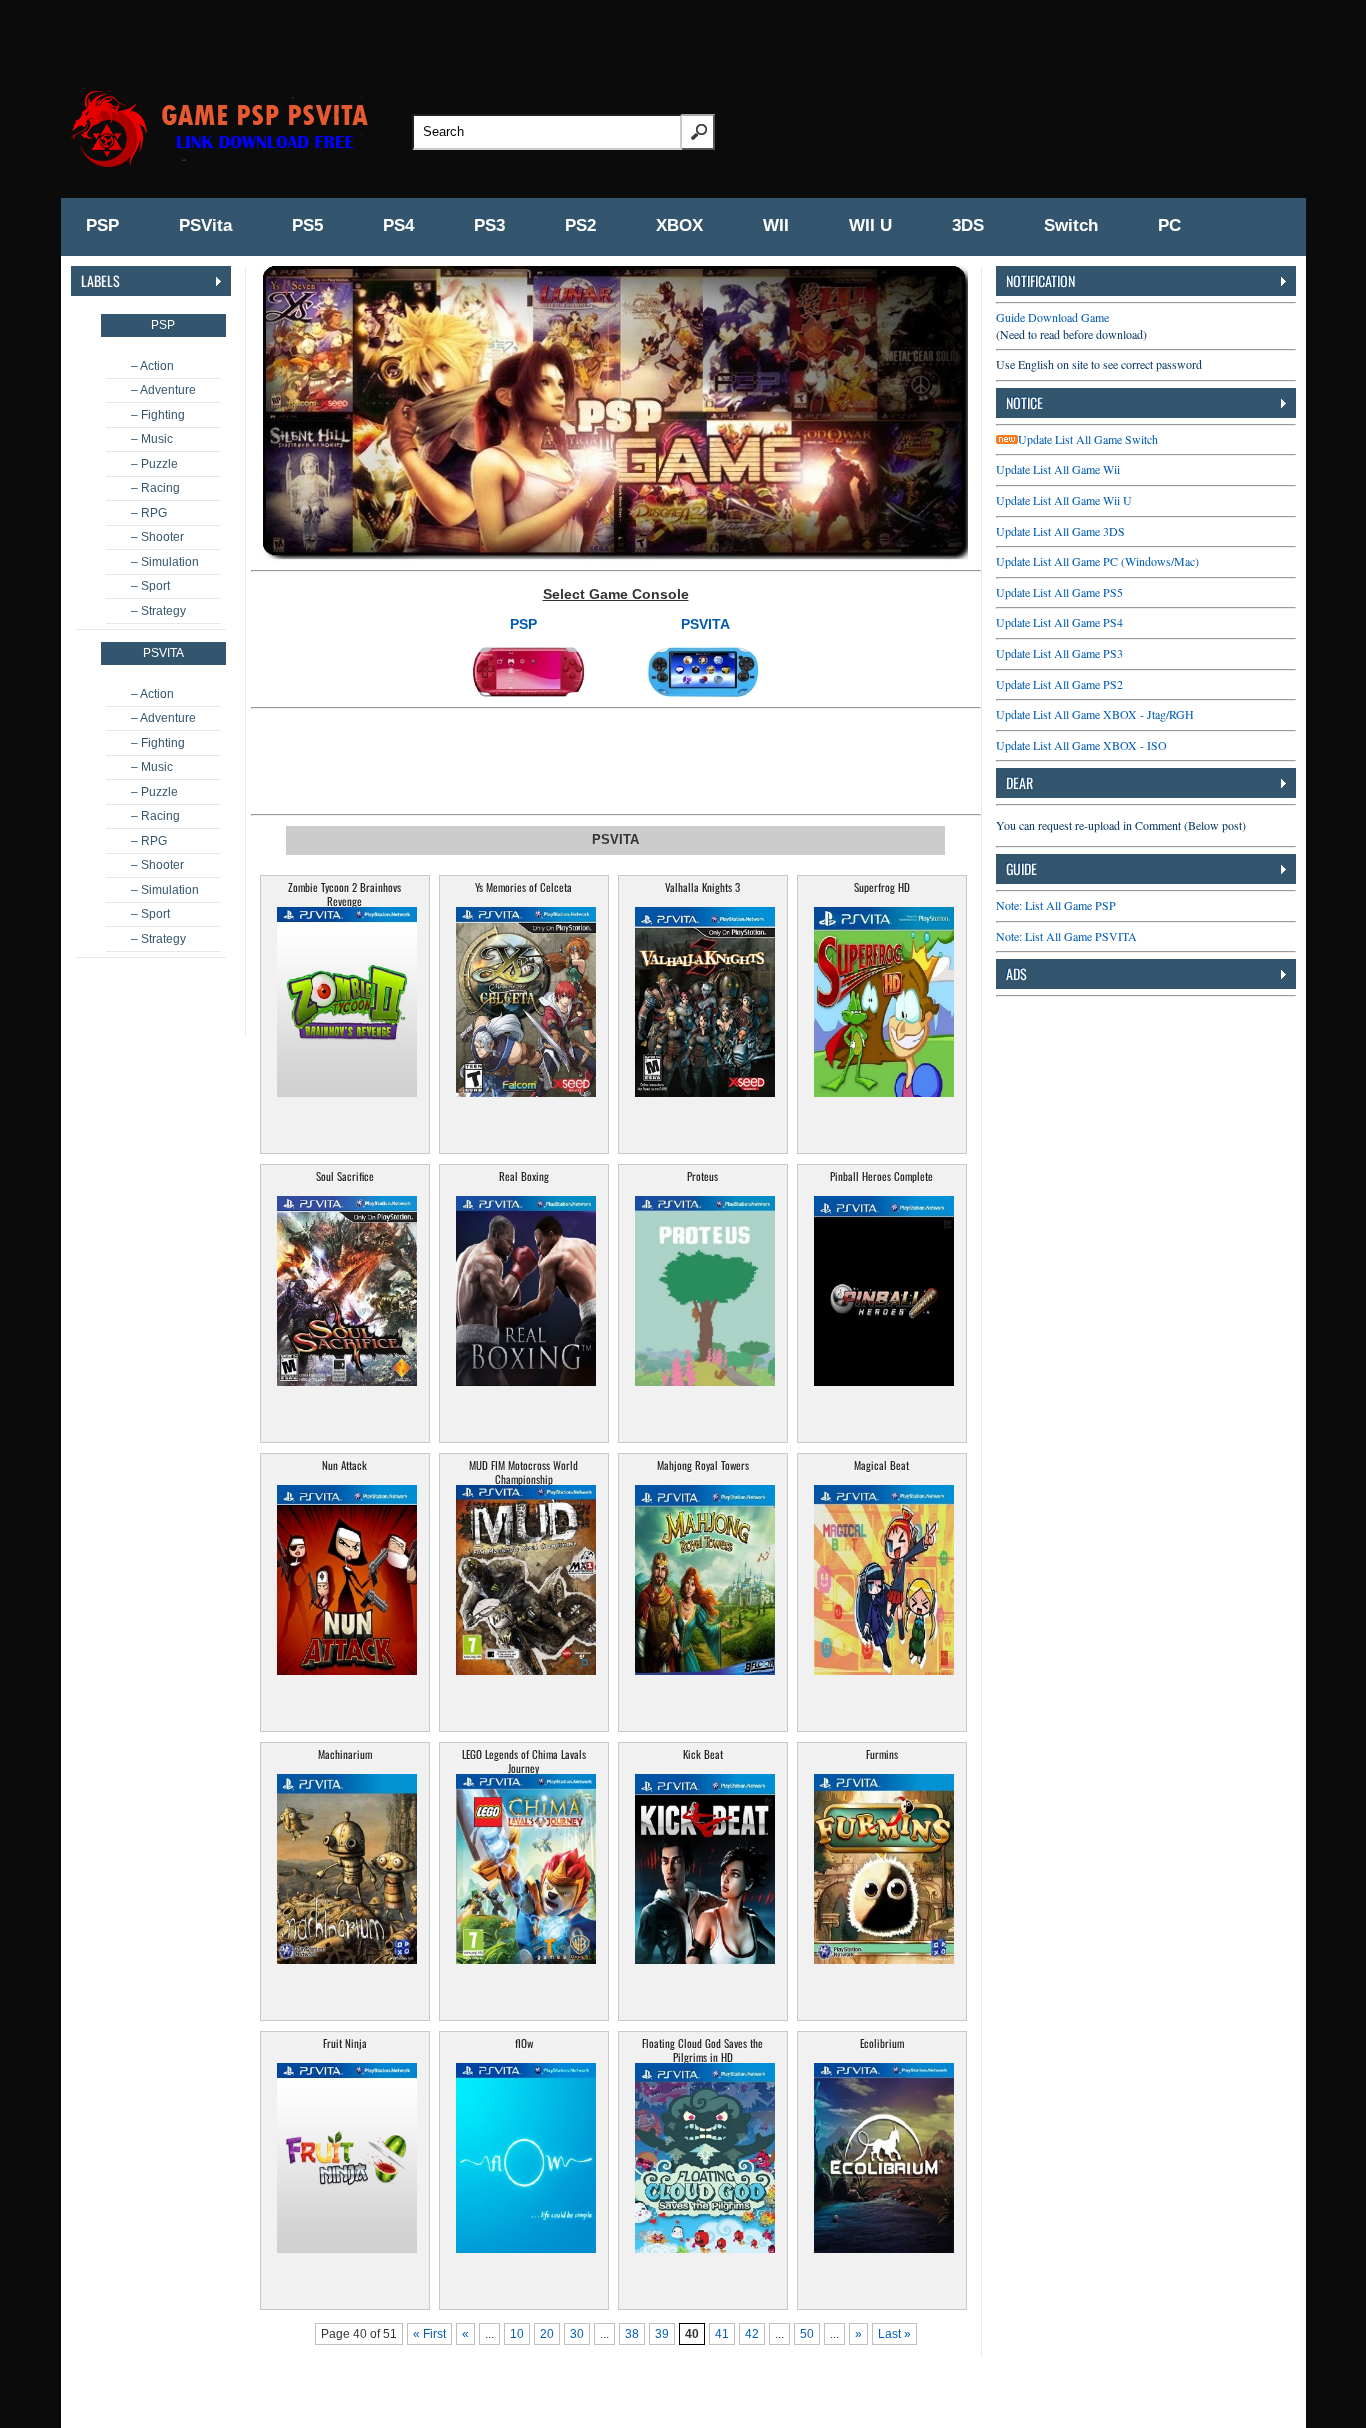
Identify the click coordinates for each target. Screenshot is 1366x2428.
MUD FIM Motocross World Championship (523, 1472)
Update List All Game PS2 (1059, 684)
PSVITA (705, 624)
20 (547, 2334)
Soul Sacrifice (345, 1176)
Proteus (702, 1176)
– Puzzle (154, 464)
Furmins (882, 1754)
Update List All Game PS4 (1059, 622)
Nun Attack (344, 1465)
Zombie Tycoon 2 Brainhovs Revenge (344, 894)
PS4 (398, 225)
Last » (894, 2334)
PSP (102, 225)
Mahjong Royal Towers (703, 1465)
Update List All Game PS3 (1059, 653)
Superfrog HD (882, 887)
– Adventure (163, 390)
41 (722, 2334)
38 (632, 2334)
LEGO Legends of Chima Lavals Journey (524, 1761)
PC (1169, 225)
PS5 (307, 225)
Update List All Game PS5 (1059, 592)
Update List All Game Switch (1088, 439)
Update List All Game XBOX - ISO (1081, 745)
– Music (152, 439)
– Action (152, 366)
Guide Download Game (1052, 317)
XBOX (679, 225)
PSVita (205, 225)
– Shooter (157, 537)
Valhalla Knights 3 (702, 887)
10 (517, 2334)
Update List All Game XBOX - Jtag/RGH (1095, 714)
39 (662, 2334)
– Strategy (158, 611)
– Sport (150, 586)
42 (752, 2334)
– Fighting (158, 415)
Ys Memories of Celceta (523, 887)
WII (776, 225)
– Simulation (165, 562)
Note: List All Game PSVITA (1066, 936)
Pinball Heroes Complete (881, 1176)
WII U (870, 225)
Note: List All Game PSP (1056, 905)
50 (807, 2334)
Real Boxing (524, 1176)
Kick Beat (703, 1754)
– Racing (155, 488)
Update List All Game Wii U (1064, 500)
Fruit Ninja (345, 2043)
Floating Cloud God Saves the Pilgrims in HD (702, 2050)
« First (429, 2334)
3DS (968, 225)
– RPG (149, 513)
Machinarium (345, 1754)
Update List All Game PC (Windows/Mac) (1097, 561)
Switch (1071, 225)
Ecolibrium (882, 2043)
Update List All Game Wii (1058, 469)
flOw (524, 2043)
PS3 (489, 225)
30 (577, 2334)
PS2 (580, 225)
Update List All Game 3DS (1060, 531)
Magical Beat (881, 1465)
